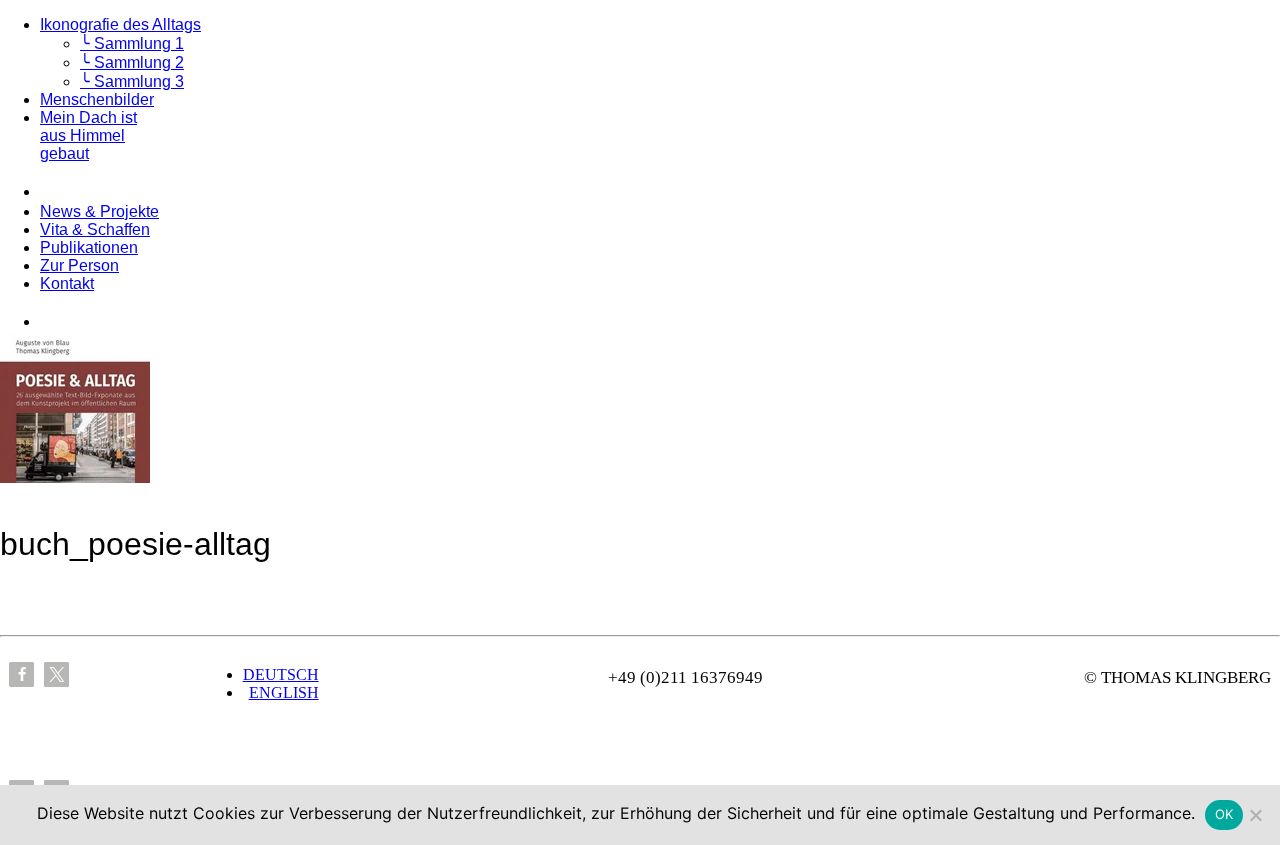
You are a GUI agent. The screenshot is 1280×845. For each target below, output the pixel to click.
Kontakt (67, 283)
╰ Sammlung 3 (132, 81)
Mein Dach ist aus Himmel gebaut (88, 135)
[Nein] (1255, 815)
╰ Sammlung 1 (132, 43)
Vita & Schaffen (95, 229)
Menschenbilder (97, 99)
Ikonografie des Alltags (120, 24)
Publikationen (89, 247)
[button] (21, 674)
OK (1224, 814)
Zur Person (79, 265)
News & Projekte (99, 211)
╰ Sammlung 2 (132, 62)
